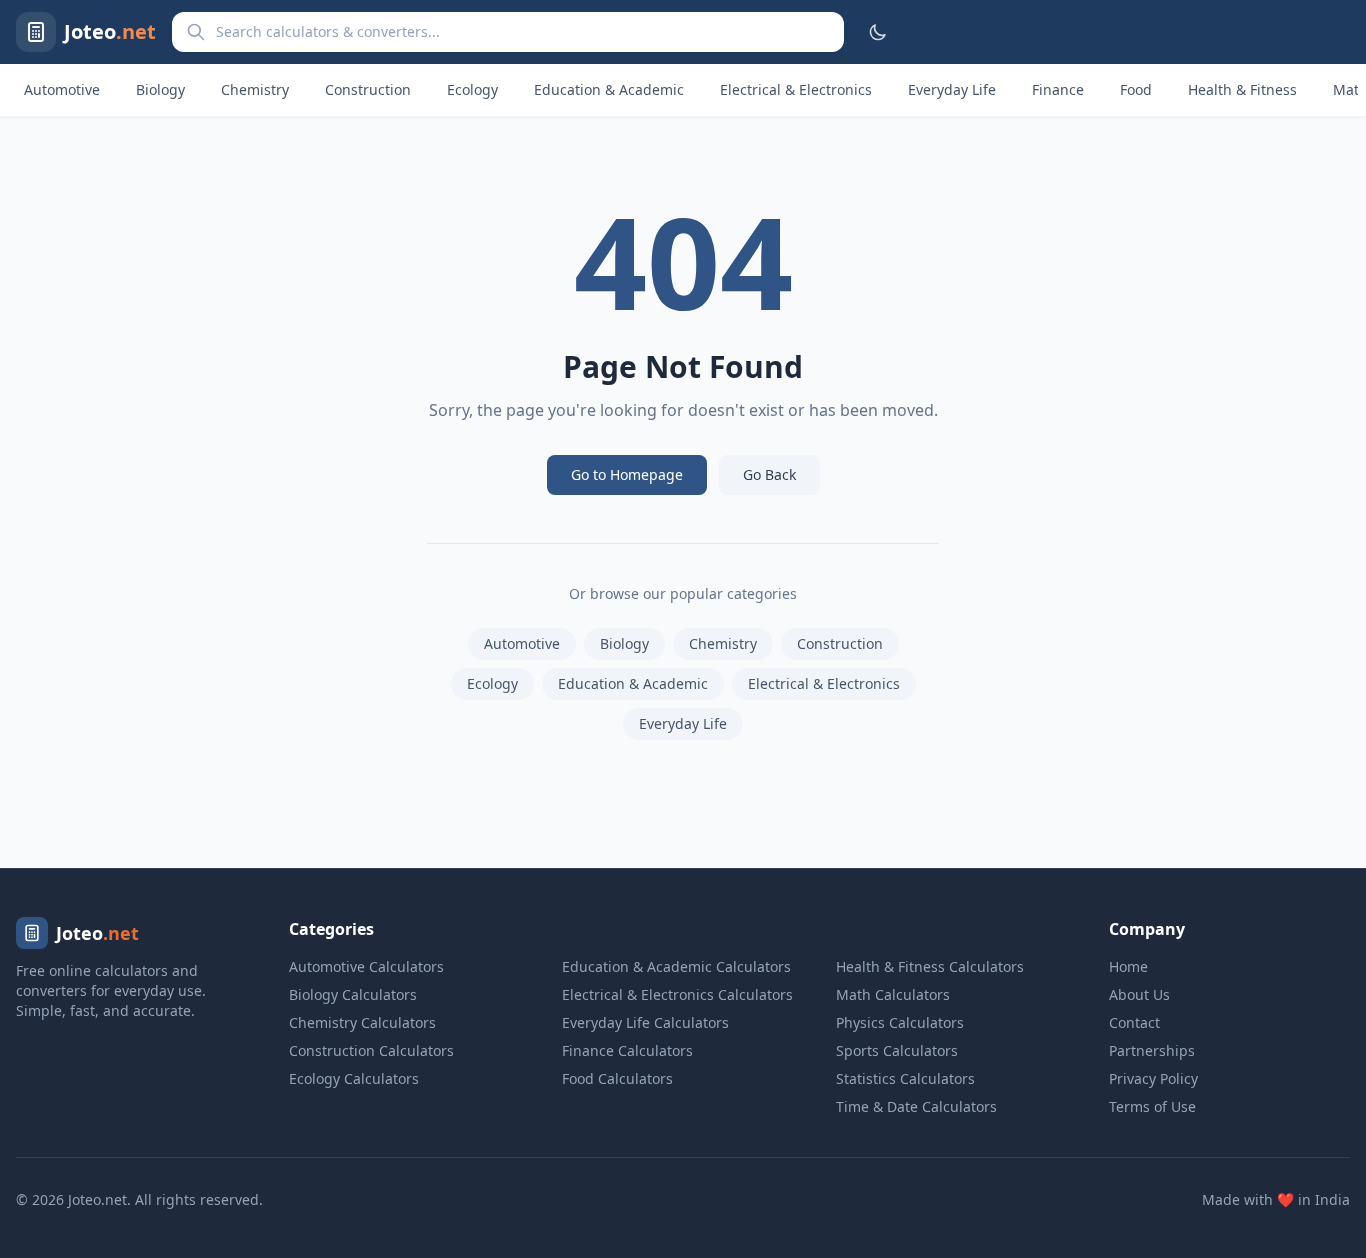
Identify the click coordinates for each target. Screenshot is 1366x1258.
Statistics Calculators (905, 1078)
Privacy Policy (1153, 1078)
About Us (1139, 994)
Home (1128, 966)
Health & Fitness (1242, 89)
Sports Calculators (897, 1050)
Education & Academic (609, 89)
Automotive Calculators (366, 966)
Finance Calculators (627, 1050)
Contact (1134, 1022)
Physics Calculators (900, 1022)
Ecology (472, 89)
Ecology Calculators (354, 1078)
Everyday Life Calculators (645, 1022)
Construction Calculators (371, 1050)
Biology (160, 89)
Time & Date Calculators (916, 1106)
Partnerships (1152, 1050)
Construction (368, 89)
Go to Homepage (627, 474)
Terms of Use (1152, 1106)
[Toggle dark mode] (878, 32)
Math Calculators (893, 994)
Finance (1058, 89)
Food (1136, 89)
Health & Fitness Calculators (930, 966)
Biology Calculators (353, 994)
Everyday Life (952, 89)
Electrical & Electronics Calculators (677, 994)
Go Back (769, 474)
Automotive (62, 89)
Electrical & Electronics (796, 89)
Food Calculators (617, 1078)
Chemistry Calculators (362, 1022)
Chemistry (255, 89)
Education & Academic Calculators (676, 966)
